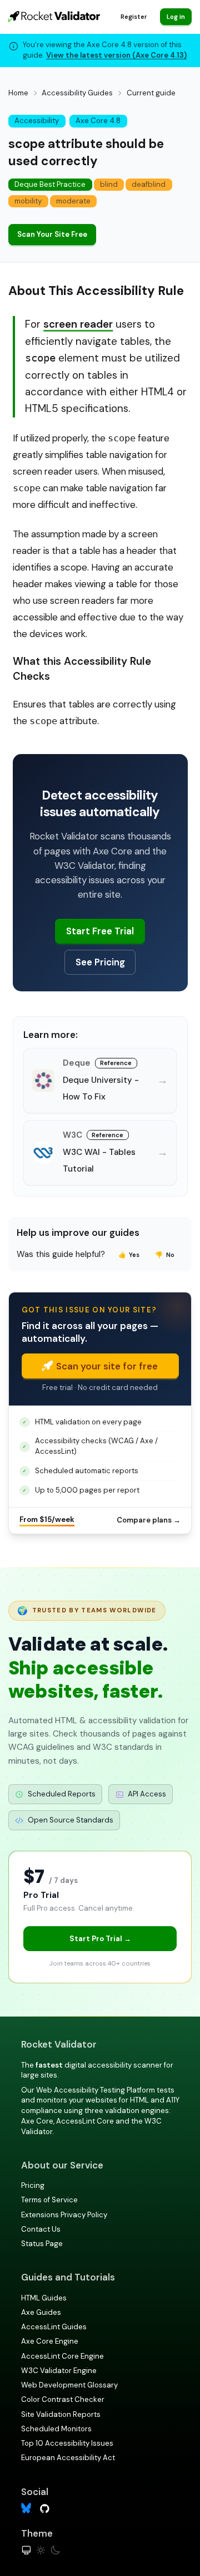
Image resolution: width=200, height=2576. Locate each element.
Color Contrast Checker (63, 2399)
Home (18, 93)
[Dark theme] (55, 2550)
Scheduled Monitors (56, 2429)
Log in (176, 17)
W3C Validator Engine (59, 2371)
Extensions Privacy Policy (64, 2215)
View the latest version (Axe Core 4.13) (116, 55)
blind (109, 184)
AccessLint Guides (54, 2327)
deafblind (149, 184)
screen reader (78, 324)
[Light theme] (41, 2550)
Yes (129, 1255)
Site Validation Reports (61, 2414)
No (165, 1255)
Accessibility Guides (77, 93)
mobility (28, 201)
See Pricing (100, 962)
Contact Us (41, 2229)
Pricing (33, 2185)
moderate (73, 201)
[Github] (45, 2508)
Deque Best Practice (50, 184)
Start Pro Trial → (100, 1939)
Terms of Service (49, 2200)
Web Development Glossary (69, 2385)
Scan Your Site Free (52, 234)
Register (134, 17)
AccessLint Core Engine (62, 2356)
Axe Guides (41, 2312)
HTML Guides (44, 2298)
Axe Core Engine (50, 2341)
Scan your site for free (107, 1366)
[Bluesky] (26, 2508)
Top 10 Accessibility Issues (67, 2443)
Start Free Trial (100, 931)
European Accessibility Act (68, 2458)
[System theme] (26, 2550)
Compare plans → (149, 1520)
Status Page (42, 2244)
